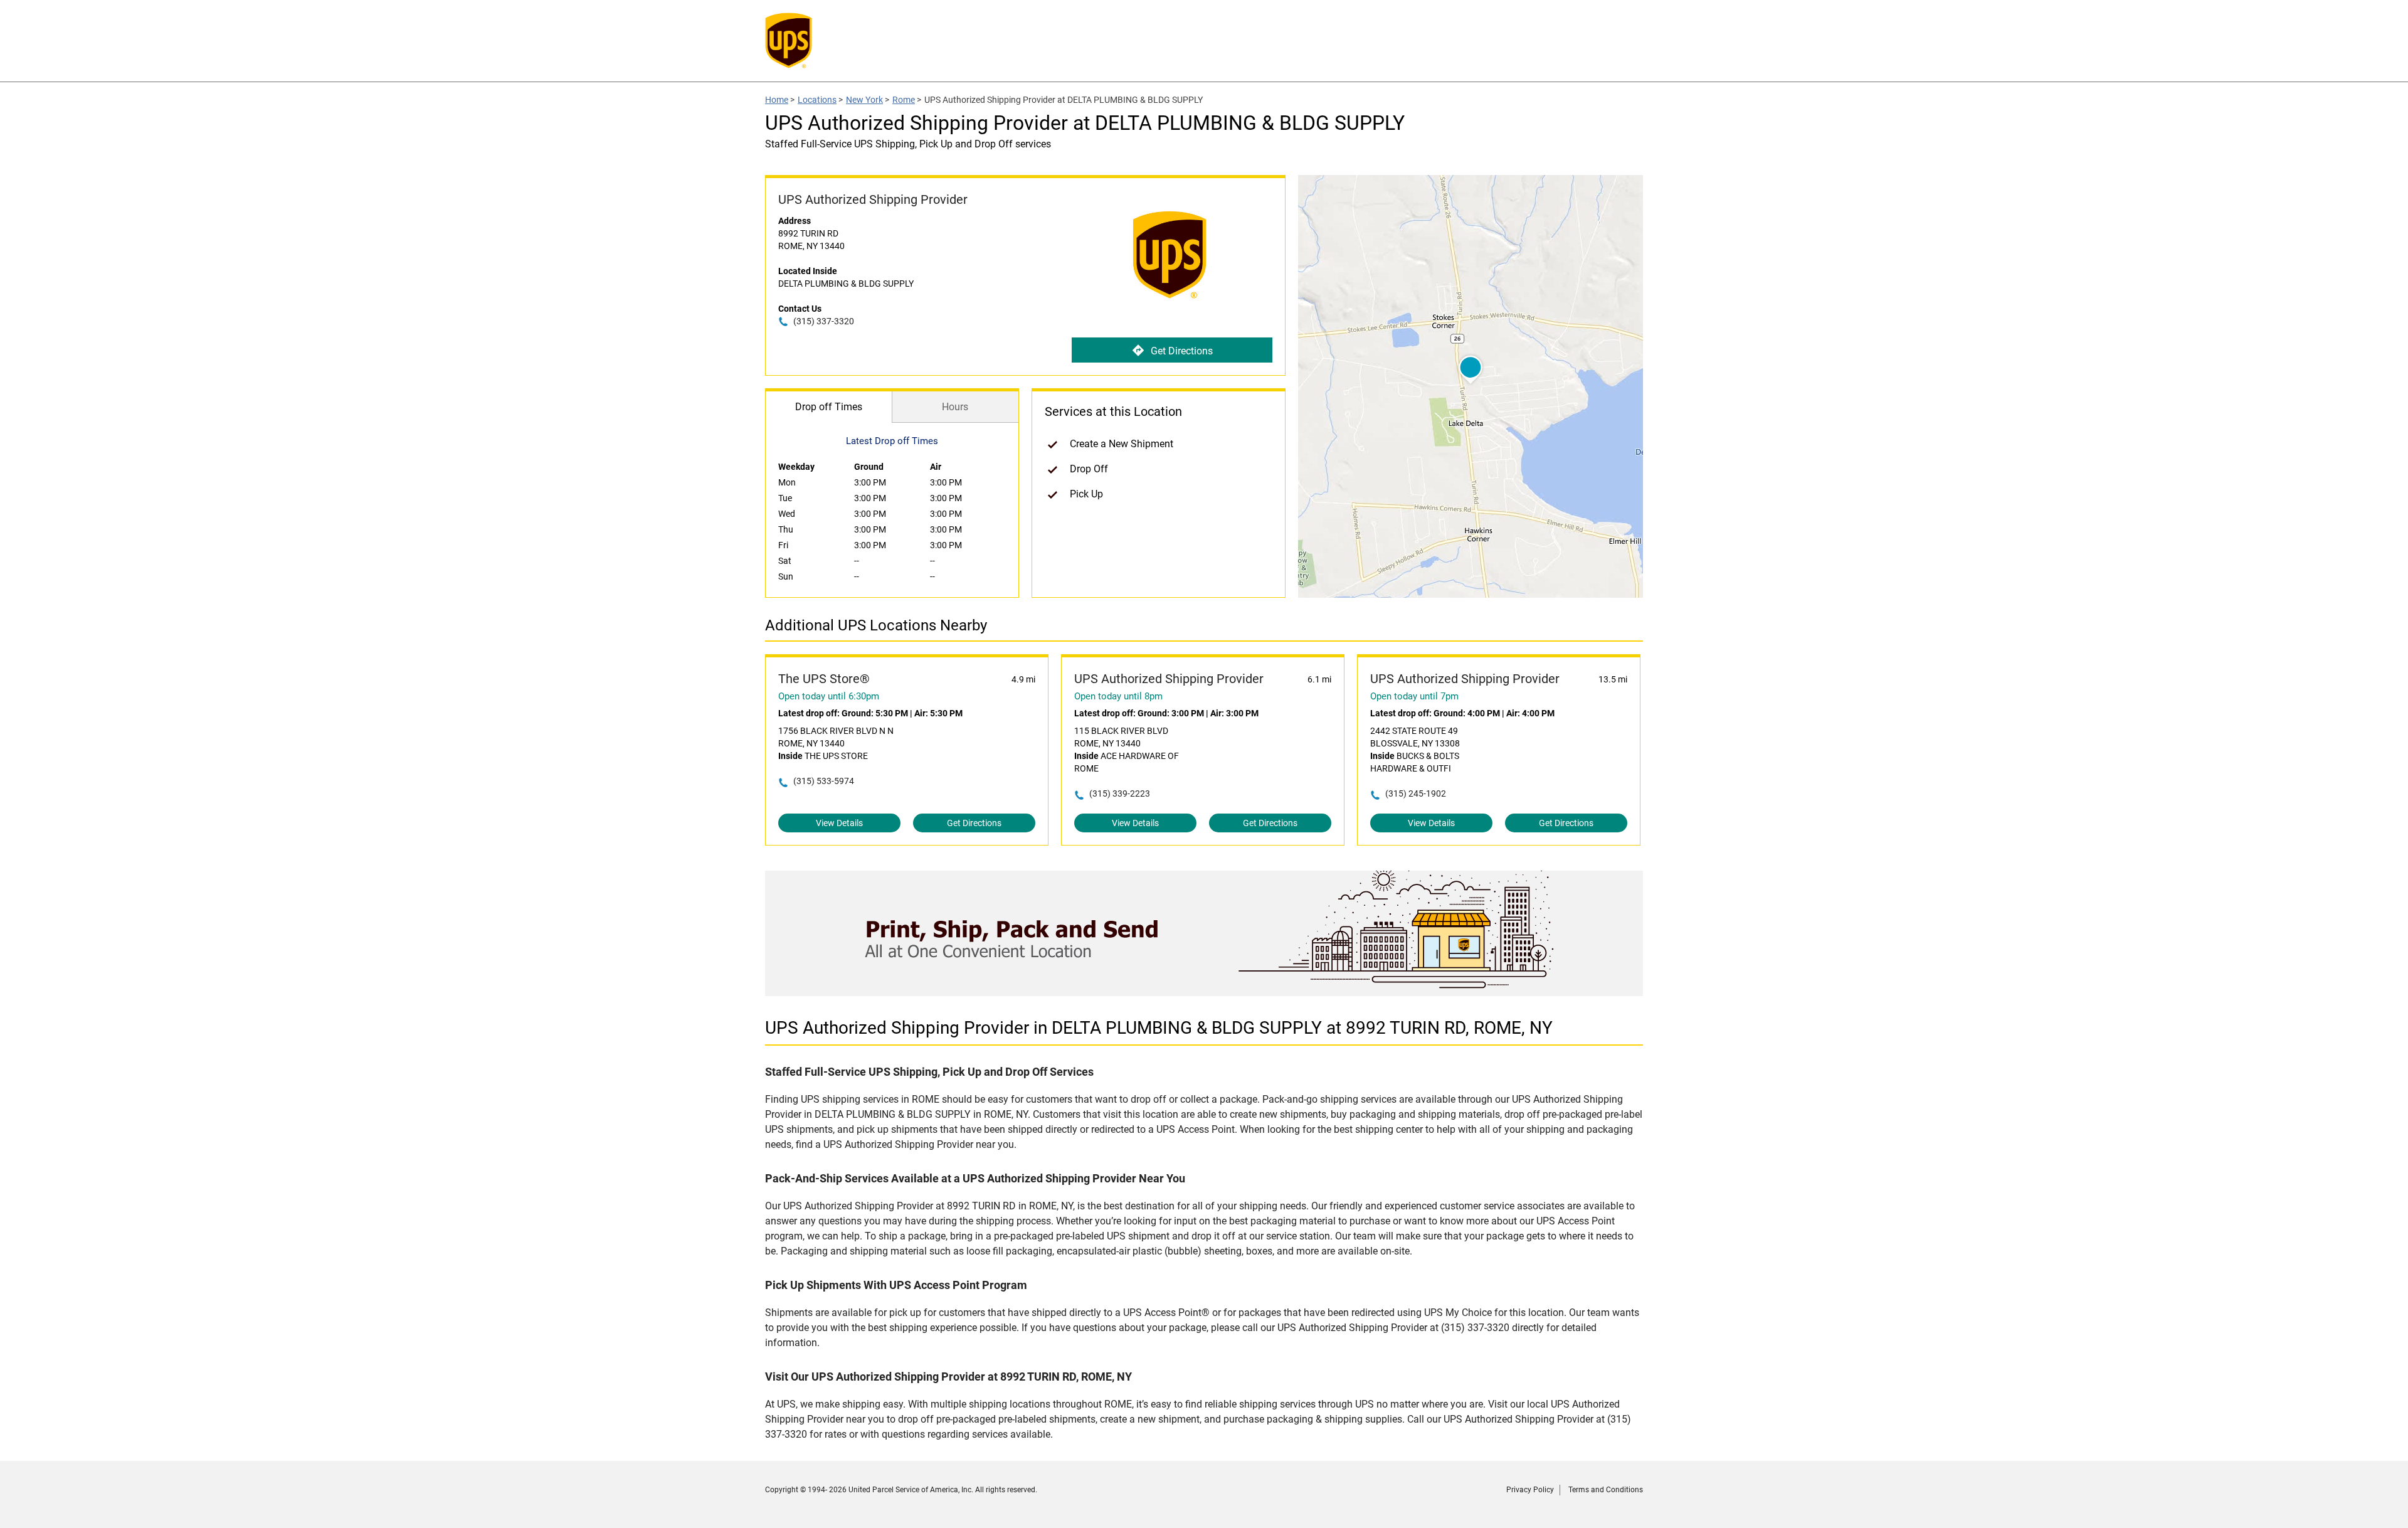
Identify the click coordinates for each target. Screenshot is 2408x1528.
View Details (839, 823)
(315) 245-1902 (1416, 793)
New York (864, 100)
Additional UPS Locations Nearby (876, 625)
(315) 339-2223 (1120, 793)
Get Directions (1182, 351)
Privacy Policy (1530, 1490)
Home (777, 100)
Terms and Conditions (1606, 1490)
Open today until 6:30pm (829, 696)
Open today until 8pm (1118, 696)
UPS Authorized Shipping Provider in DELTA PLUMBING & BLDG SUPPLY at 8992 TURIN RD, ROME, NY (1159, 1028)
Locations (817, 100)
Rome (904, 100)
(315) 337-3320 (824, 321)
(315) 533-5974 (824, 781)
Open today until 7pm (1414, 696)
